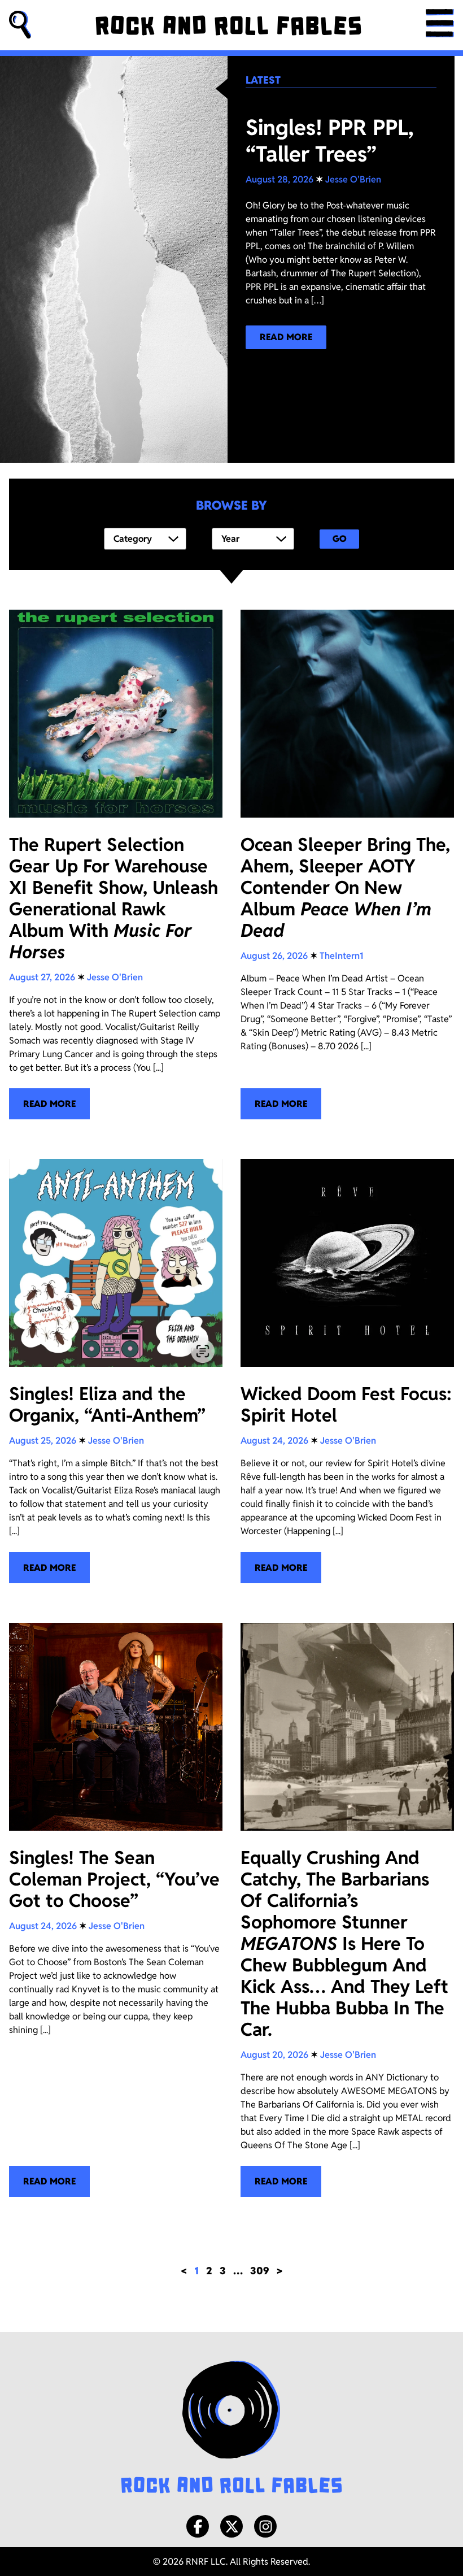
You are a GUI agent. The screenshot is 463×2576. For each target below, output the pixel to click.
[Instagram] (265, 2526)
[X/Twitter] (231, 2526)
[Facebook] (198, 2526)
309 (260, 2271)
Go (340, 539)
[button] (20, 25)
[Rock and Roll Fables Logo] (231, 2429)
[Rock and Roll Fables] (228, 25)
